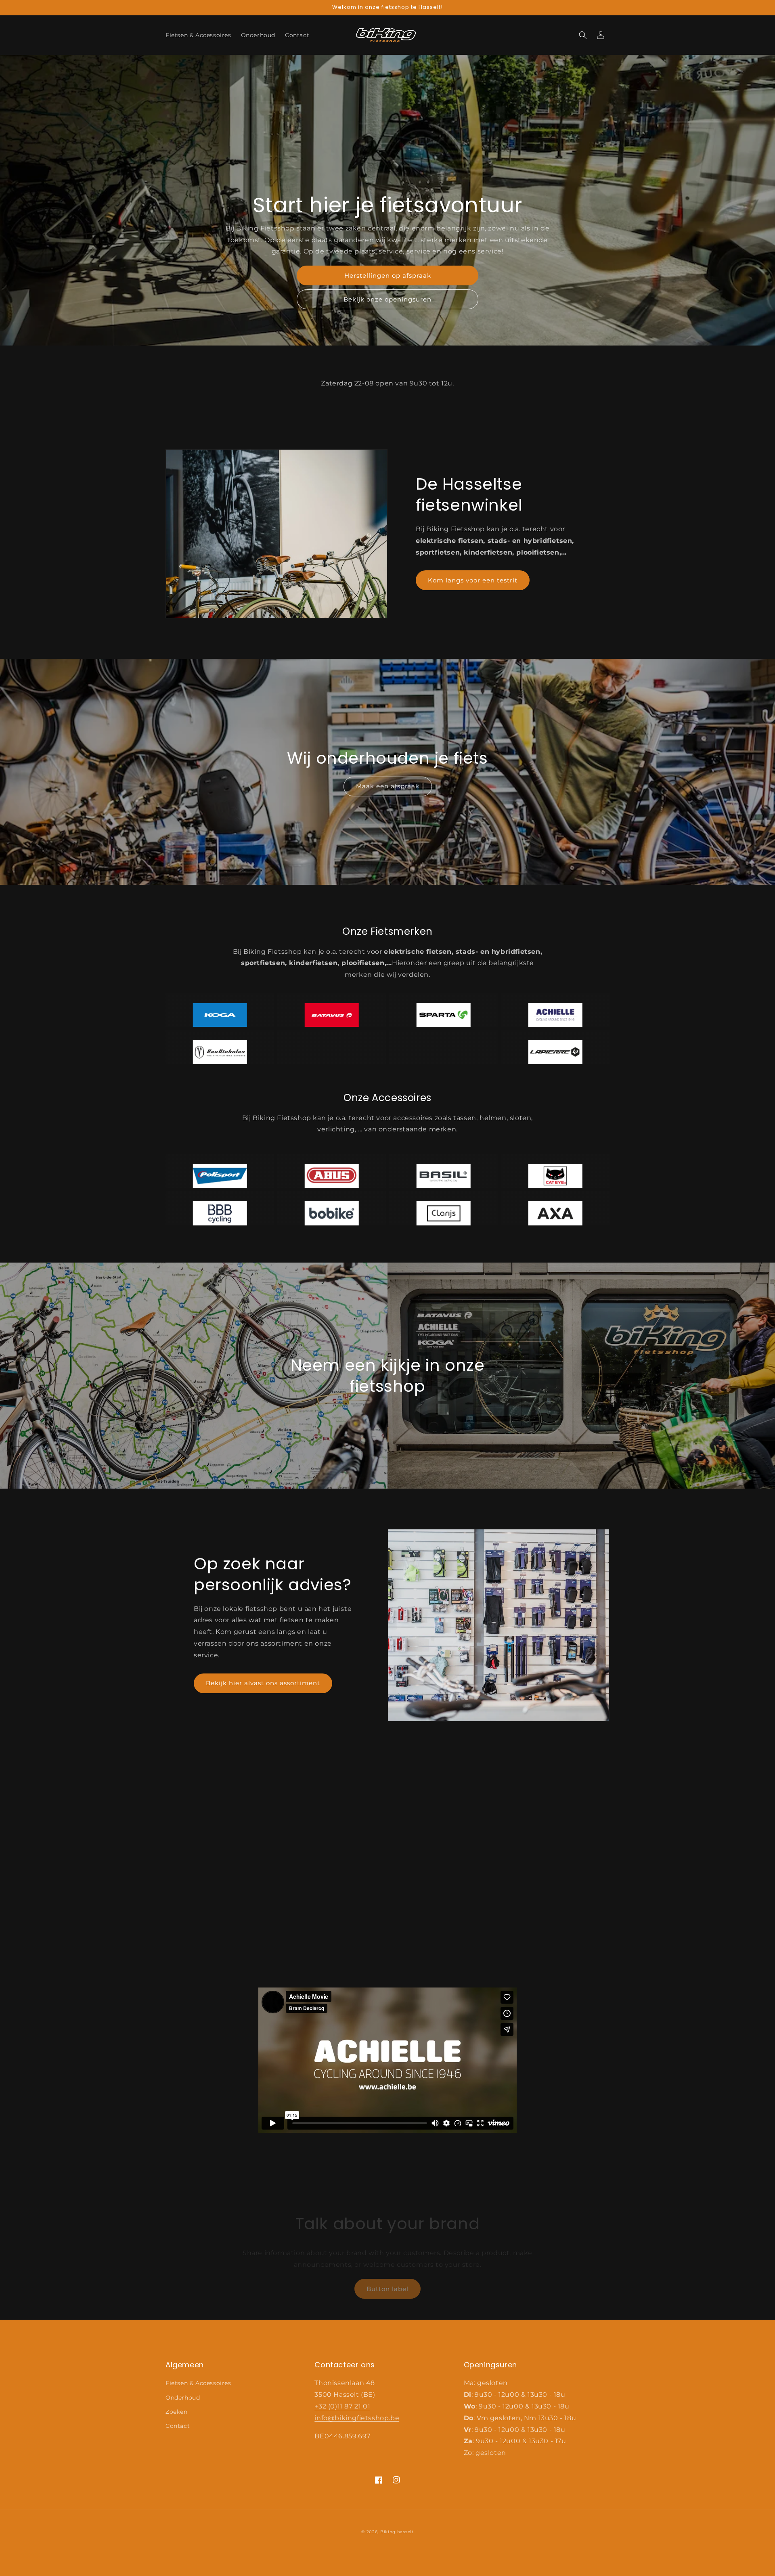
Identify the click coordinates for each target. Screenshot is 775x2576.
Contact (178, 2426)
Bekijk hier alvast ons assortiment (263, 1683)
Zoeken (177, 2412)
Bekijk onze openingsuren (387, 299)
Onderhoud (183, 2398)
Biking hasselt (397, 2532)
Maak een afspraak (388, 786)
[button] (583, 35)
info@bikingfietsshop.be (357, 2418)
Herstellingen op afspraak (388, 275)
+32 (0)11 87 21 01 (342, 2406)
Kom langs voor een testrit (473, 580)
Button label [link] (387, 2289)
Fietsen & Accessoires (198, 2383)
